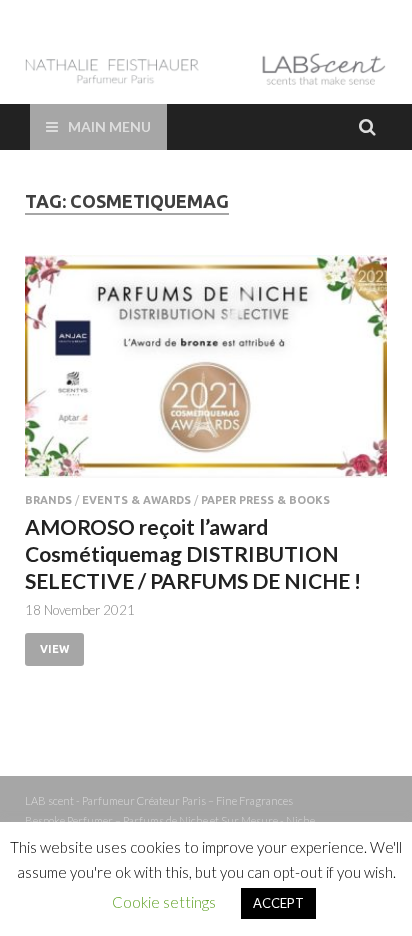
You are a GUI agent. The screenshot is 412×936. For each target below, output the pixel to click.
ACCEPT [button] (278, 903)
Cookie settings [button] (164, 902)
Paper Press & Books (265, 500)
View (54, 649)
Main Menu (109, 126)
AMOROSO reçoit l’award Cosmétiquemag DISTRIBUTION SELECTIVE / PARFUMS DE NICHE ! (193, 554)
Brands (48, 500)
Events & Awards (136, 500)
